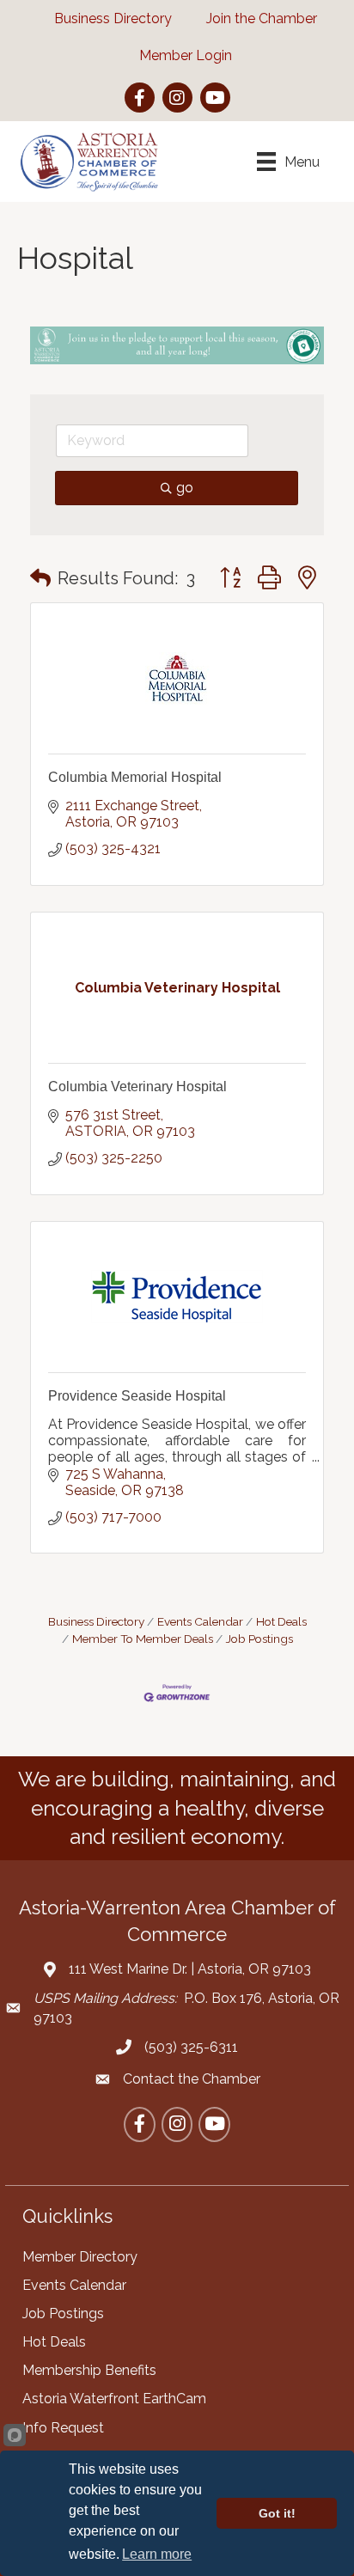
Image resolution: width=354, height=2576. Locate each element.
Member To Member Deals (143, 1639)
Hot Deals (281, 1621)
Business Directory (96, 1621)
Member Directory (80, 2257)
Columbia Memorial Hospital (135, 777)
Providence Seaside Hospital (137, 1396)
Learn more (157, 2554)
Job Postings (259, 1639)
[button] (40, 578)
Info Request (63, 2428)
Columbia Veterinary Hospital (137, 1087)
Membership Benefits (89, 2370)
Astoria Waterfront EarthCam (114, 2399)
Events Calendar (200, 1621)
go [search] (185, 488)
